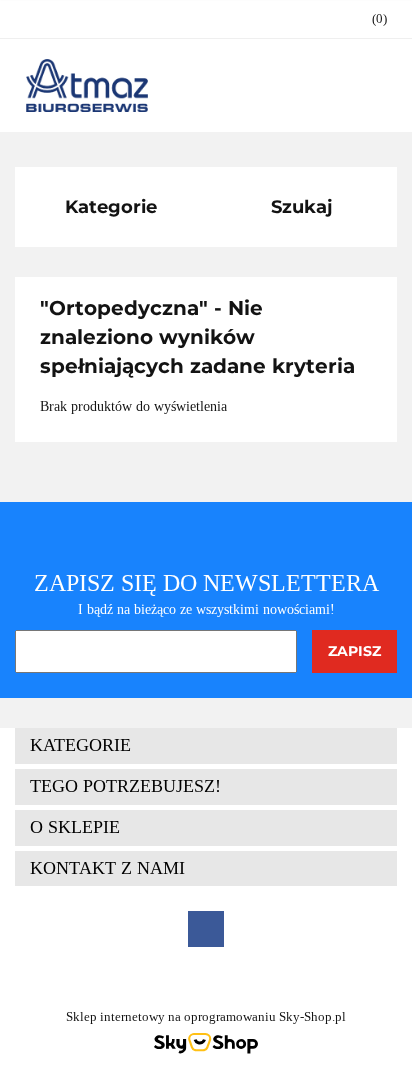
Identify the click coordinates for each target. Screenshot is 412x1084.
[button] (370, 19)
